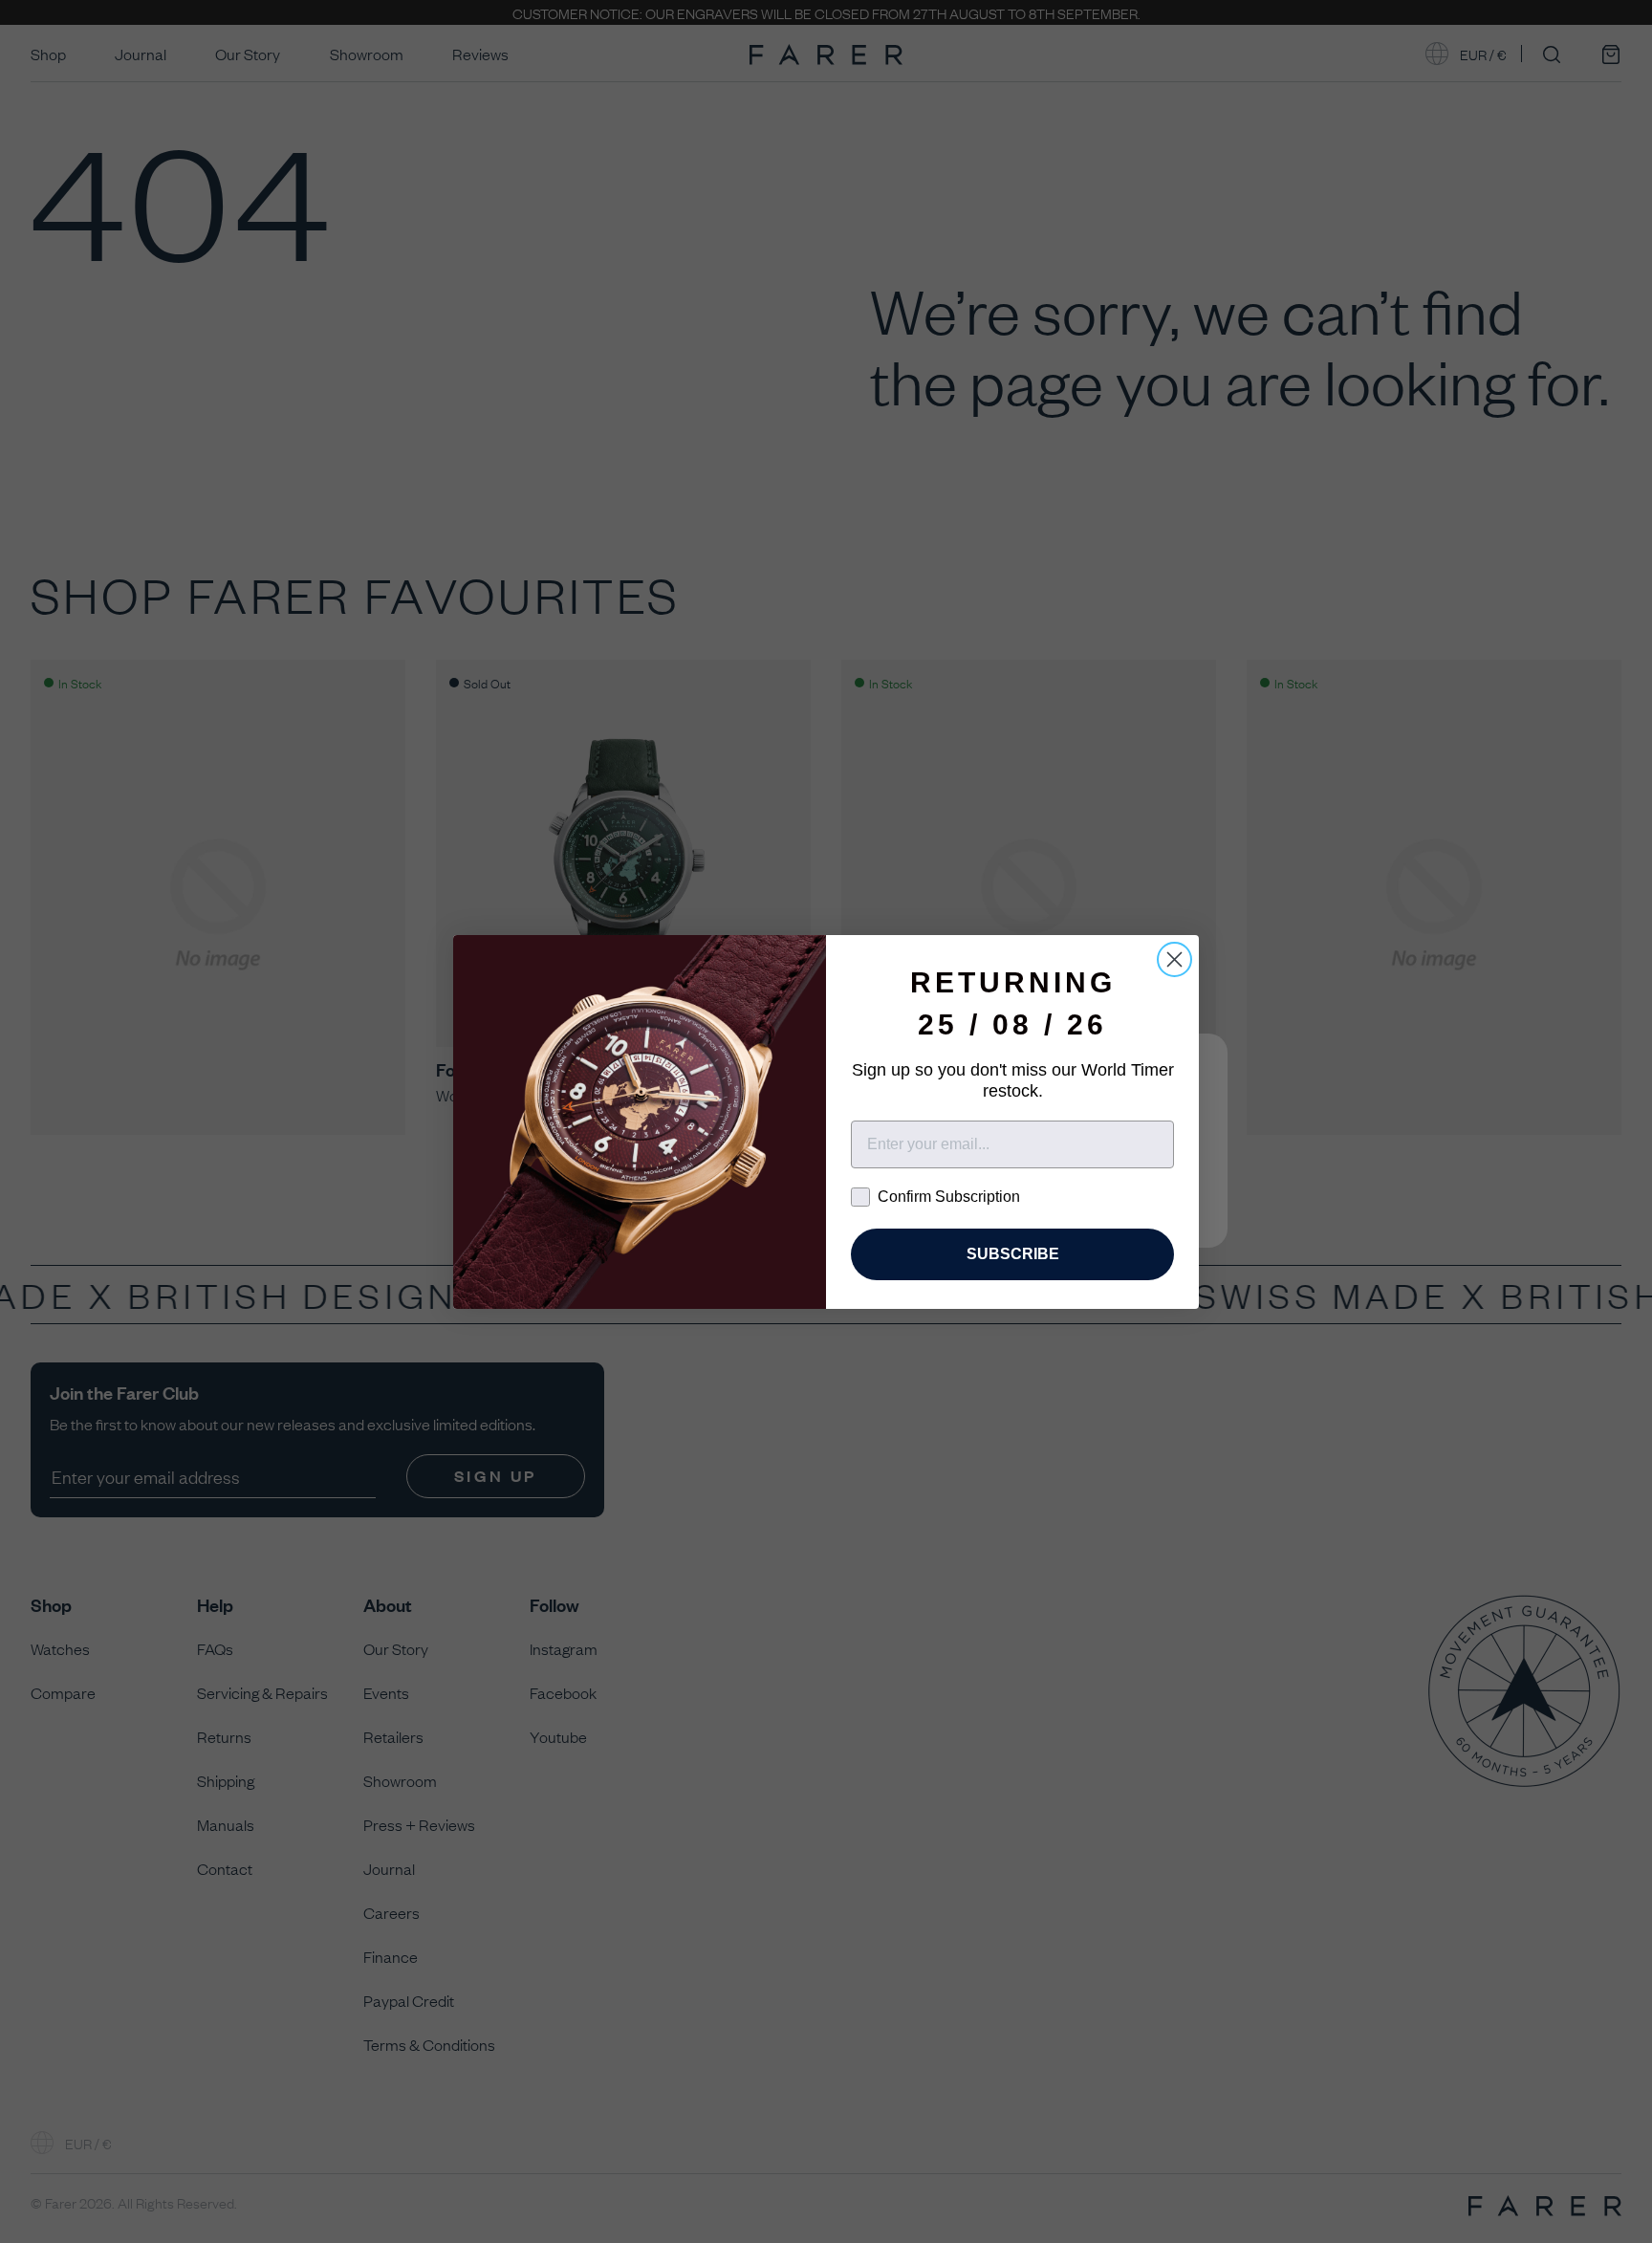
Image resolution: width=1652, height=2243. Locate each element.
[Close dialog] (1174, 959)
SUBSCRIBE (1013, 1254)
